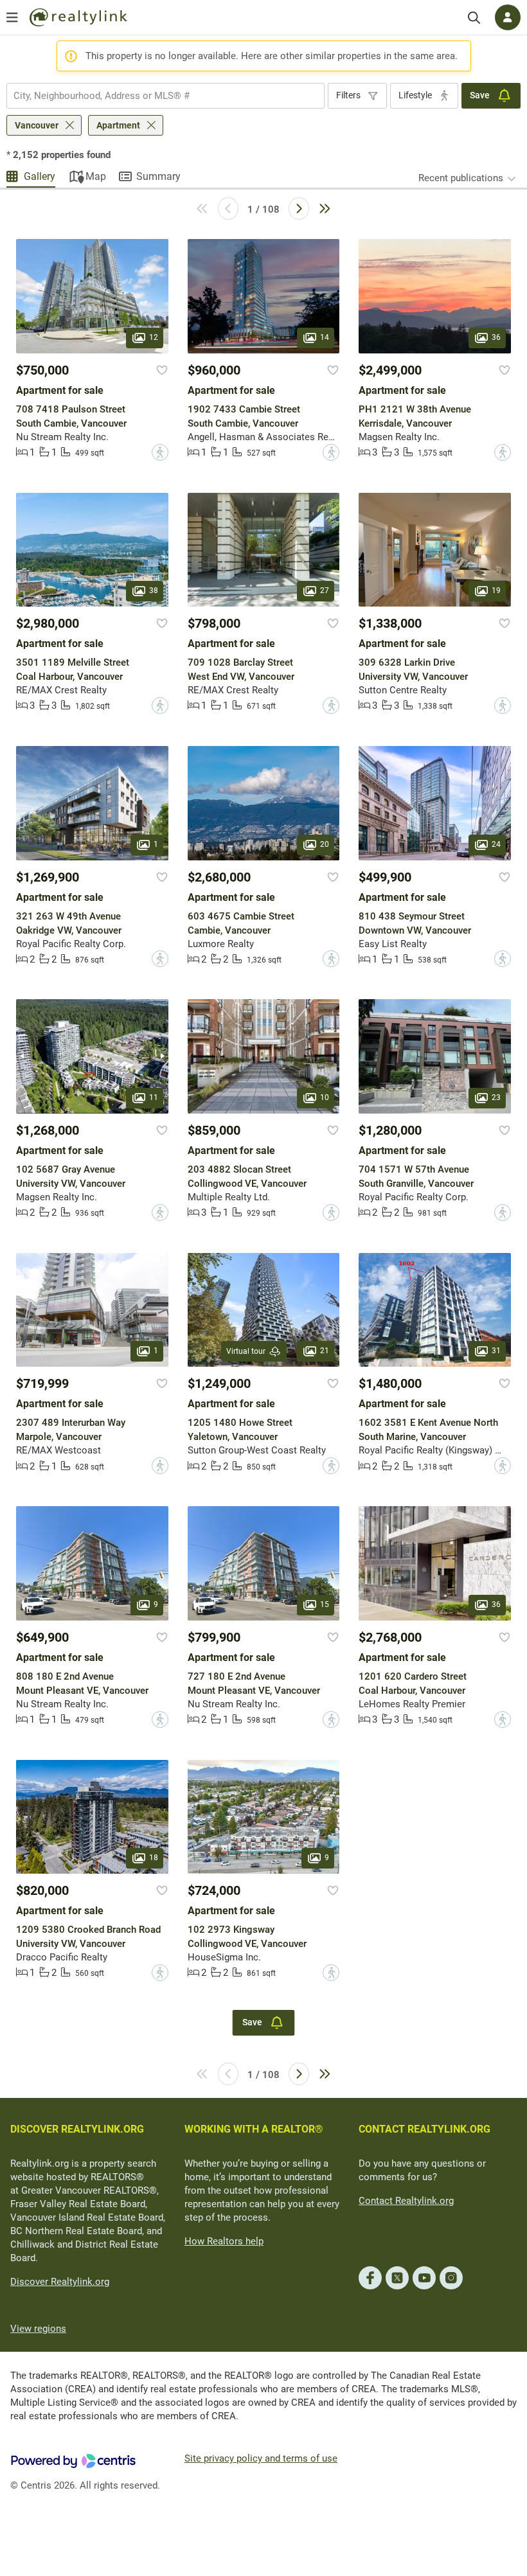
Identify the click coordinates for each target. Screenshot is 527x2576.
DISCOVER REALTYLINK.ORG (77, 2129)
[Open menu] (12, 17)
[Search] (474, 18)
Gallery (40, 176)
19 (496, 591)
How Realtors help (224, 2241)
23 (496, 1097)
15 (325, 1604)
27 (325, 591)
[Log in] (508, 17)
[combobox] (165, 96)
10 (325, 1097)
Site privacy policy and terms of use (261, 2458)
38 (154, 591)
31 (496, 1351)
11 (154, 1097)
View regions (38, 2329)
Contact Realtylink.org (406, 2201)
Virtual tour (246, 1351)
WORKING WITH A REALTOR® (254, 2129)
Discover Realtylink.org (60, 2282)
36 (496, 337)
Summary (158, 176)
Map (96, 176)
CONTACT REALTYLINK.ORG (424, 2129)
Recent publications (461, 178)
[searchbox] (157, 96)
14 (325, 337)
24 (496, 844)
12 (154, 337)
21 (325, 1351)
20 (325, 844)
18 (154, 1858)
